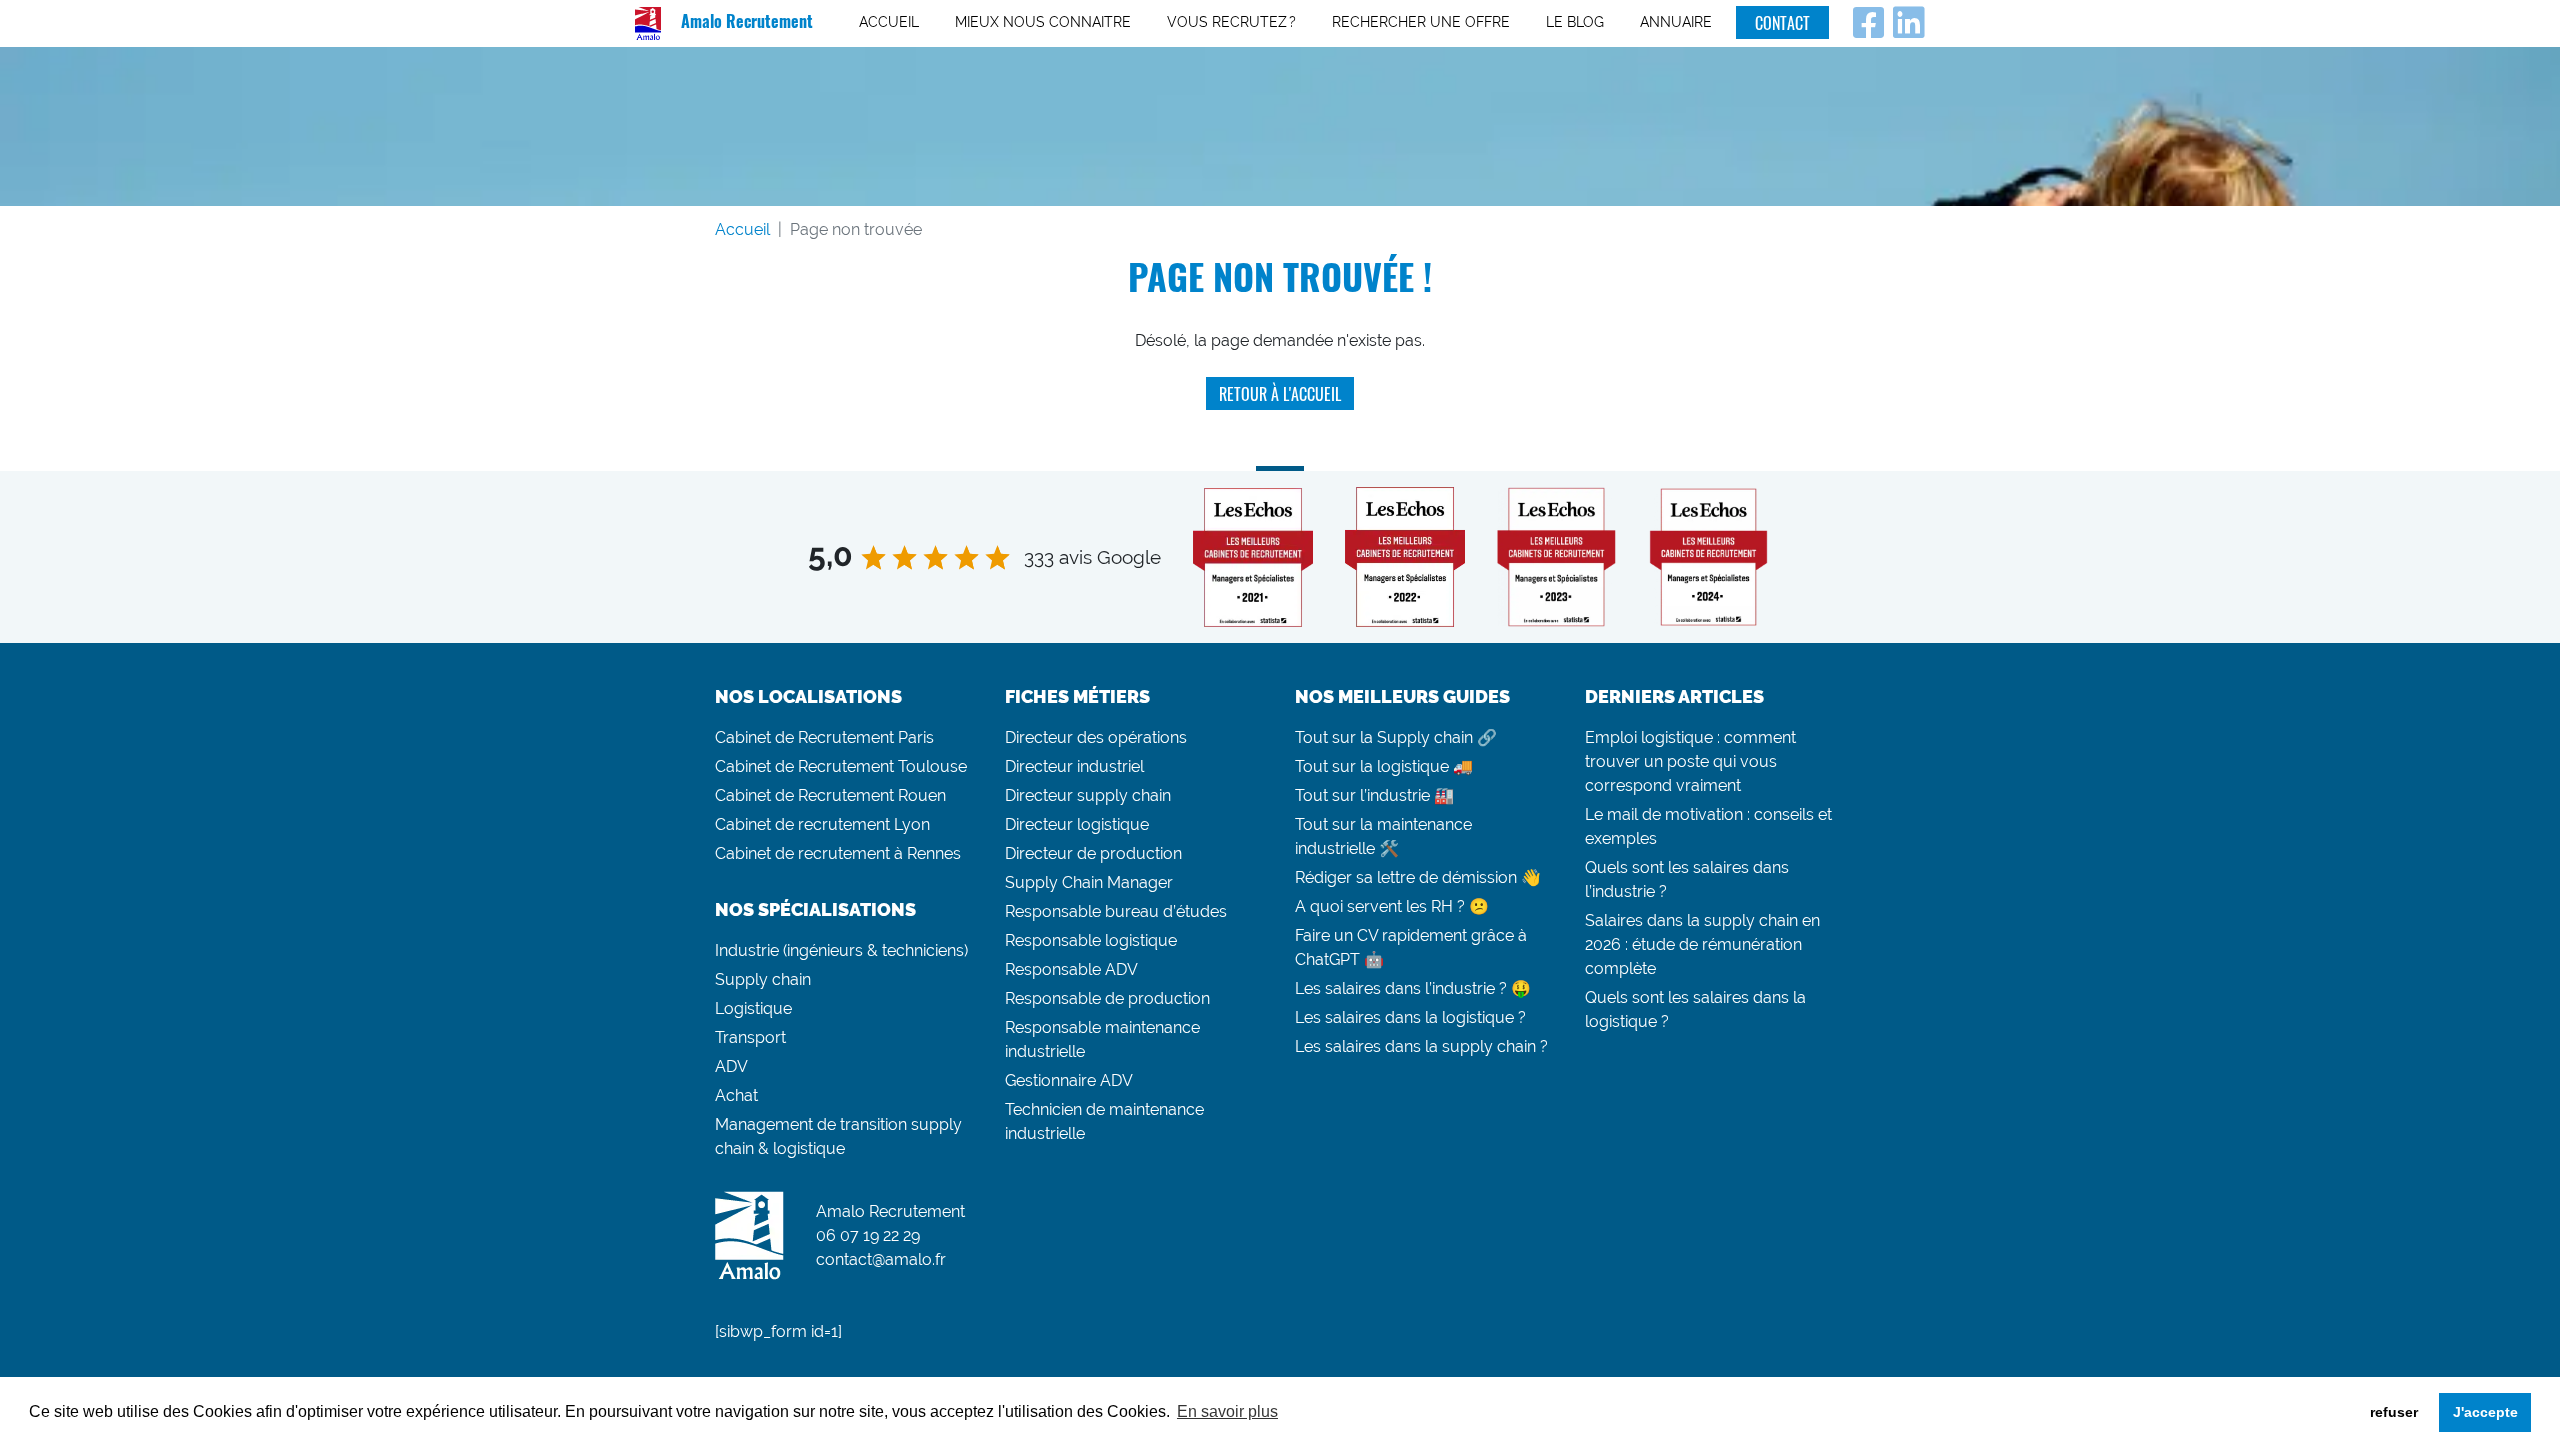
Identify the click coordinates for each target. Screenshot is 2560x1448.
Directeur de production (1093, 853)
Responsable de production (1107, 998)
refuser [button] (2394, 1412)
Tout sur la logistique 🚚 (1384, 766)
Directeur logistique (1077, 824)
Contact (1782, 23)
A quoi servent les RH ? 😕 (1392, 906)
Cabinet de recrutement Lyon (822, 824)
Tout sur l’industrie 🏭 (1374, 795)
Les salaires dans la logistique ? (1410, 1017)
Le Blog (1575, 22)
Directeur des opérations (1096, 737)
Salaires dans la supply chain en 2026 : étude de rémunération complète (1702, 944)
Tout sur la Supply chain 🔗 (1396, 737)
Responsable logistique (1091, 940)
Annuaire (1676, 22)
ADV (731, 1066)
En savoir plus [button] (1227, 1411)
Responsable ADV (1071, 969)
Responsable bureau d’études (1116, 911)
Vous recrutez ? (1231, 22)
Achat (736, 1095)
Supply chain (763, 979)
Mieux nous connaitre (1043, 22)
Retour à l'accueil (1280, 394)
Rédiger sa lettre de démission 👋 (1418, 877)
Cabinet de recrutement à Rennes (838, 853)
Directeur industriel (1074, 766)
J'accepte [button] (2485, 1412)
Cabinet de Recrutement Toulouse (841, 766)
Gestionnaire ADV (1069, 1080)
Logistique (753, 1008)
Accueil (889, 22)
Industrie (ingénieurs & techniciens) (841, 950)
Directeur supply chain (1088, 795)
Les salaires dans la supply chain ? (1421, 1046)
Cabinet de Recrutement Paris (824, 737)
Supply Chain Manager (1089, 882)
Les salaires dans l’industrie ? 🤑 (1413, 988)
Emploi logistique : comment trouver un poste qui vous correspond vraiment (1690, 761)
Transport (750, 1037)
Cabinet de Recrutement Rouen (830, 795)
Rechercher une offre (1421, 22)
